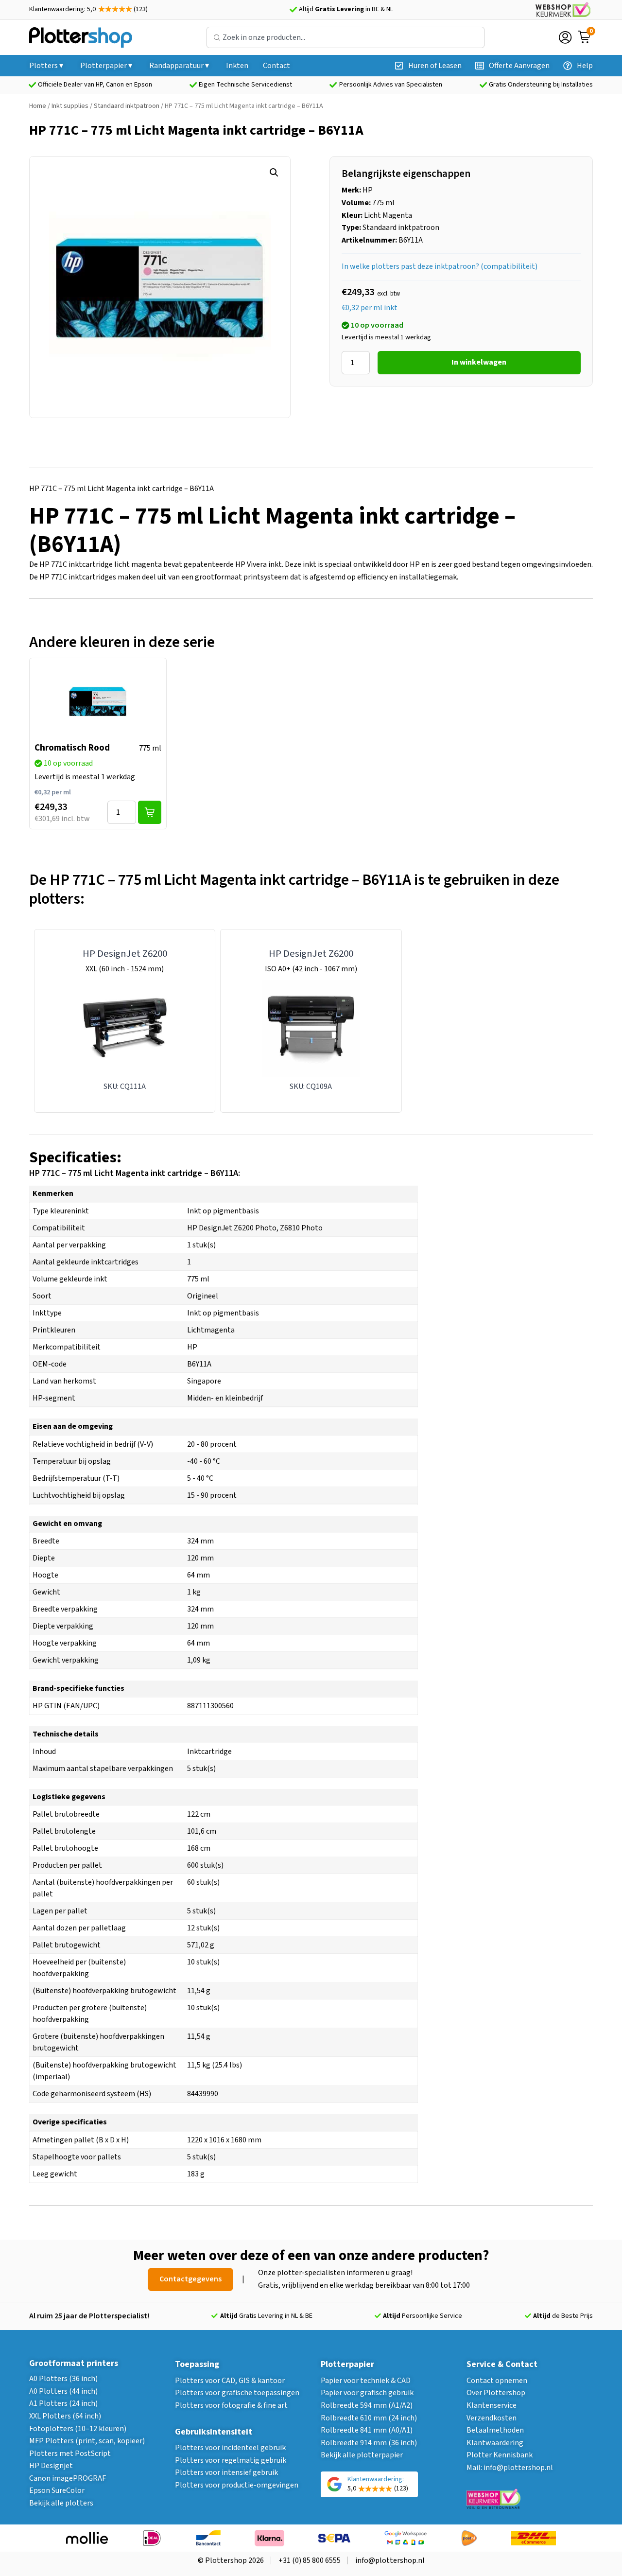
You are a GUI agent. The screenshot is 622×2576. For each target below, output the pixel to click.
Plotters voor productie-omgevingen (237, 2485)
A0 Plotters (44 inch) (63, 2391)
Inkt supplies (70, 106)
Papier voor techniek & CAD (366, 2381)
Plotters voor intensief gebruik (226, 2472)
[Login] (565, 37)
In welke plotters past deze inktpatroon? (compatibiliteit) (440, 266)
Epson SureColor (57, 2490)
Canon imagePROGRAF (68, 2478)
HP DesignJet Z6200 (125, 954)
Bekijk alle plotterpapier (362, 2455)
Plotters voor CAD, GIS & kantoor (230, 2381)
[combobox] (346, 37)
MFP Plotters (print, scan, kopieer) (87, 2441)
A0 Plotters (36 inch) (63, 2379)
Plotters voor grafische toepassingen (237, 2393)
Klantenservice (492, 2405)
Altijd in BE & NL (346, 9)
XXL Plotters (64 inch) (65, 2416)
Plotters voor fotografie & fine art (231, 2405)
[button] (274, 173)
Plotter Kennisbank (500, 2455)
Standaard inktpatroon (127, 106)
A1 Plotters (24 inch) (63, 2403)
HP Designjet (51, 2466)
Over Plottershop (496, 2393)
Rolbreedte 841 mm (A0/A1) (367, 2430)
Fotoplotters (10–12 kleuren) (78, 2429)
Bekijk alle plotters (61, 2503)
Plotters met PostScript (70, 2453)
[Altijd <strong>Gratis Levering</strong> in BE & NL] (293, 10)
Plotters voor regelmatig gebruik (231, 2460)
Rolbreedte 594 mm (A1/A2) (367, 2405)
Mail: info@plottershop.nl (510, 2468)
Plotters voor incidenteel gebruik (230, 2448)
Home (38, 106)
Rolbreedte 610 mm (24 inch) (369, 2418)
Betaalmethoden (495, 2430)
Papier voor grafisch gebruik (367, 2393)
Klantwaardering (495, 2443)
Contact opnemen (497, 2381)
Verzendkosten (492, 2418)
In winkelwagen (479, 362)
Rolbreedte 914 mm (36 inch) (369, 2443)
